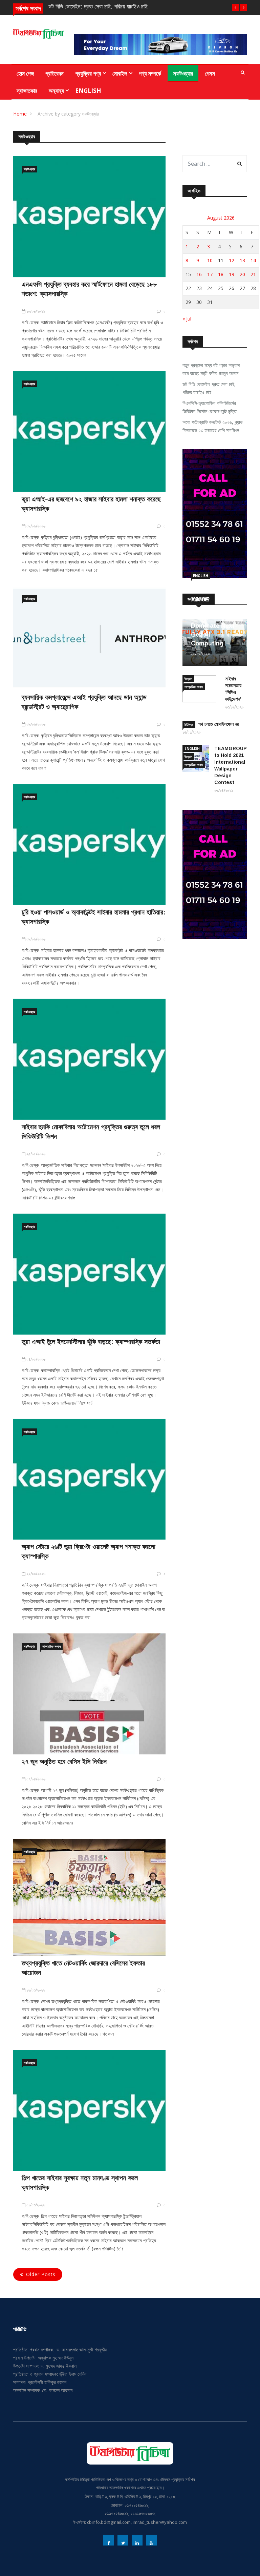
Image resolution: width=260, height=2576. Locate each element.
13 (242, 260)
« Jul (187, 319)
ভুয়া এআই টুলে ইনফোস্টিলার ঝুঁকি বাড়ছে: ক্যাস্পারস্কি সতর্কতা (91, 1342)
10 (210, 260)
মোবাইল (120, 73)
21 (253, 274)
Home (20, 114)
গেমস (210, 73)
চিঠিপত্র (189, 724)
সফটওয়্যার (183, 73)
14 (253, 260)
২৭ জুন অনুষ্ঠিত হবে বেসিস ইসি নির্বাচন (64, 1761)
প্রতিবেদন (55, 73)
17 (210, 274)
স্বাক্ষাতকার (27, 91)
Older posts (41, 2274)
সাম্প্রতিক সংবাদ (51, 1646)
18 (221, 274)
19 (232, 274)
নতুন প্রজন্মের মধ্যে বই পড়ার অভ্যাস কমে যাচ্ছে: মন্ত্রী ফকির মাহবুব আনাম (211, 369)
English (88, 91)
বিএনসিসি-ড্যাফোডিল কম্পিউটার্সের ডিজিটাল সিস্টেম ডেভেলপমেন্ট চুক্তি (210, 407)
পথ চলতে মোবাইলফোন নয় (219, 724)
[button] (235, 7)
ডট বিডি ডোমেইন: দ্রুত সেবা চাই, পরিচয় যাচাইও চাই (98, 7)
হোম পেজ (25, 73)
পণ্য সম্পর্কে (150, 73)
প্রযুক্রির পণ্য (88, 73)
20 (242, 274)
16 (199, 274)
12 (232, 260)
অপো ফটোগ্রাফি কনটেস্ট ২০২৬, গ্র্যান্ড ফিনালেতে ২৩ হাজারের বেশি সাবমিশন (213, 426)
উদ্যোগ (188, 679)
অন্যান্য (56, 91)
